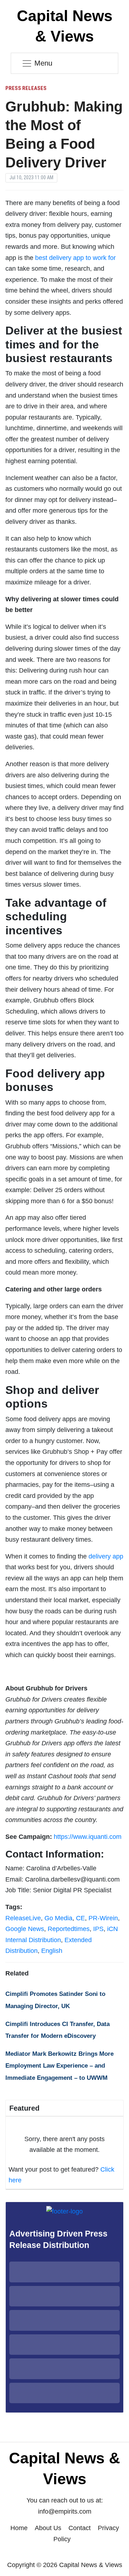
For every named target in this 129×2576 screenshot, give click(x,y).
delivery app (106, 1556)
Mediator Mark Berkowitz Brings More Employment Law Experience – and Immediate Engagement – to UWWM (59, 2066)
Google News (25, 1929)
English (52, 1951)
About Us (48, 2528)
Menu (43, 63)
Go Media (58, 1918)
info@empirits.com (65, 2511)
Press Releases (26, 88)
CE (80, 1918)
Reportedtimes (69, 1929)
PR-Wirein (103, 1918)
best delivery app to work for (75, 258)
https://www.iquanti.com (88, 1837)
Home (19, 2528)
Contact (80, 2528)
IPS (98, 1929)
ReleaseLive (23, 1918)
